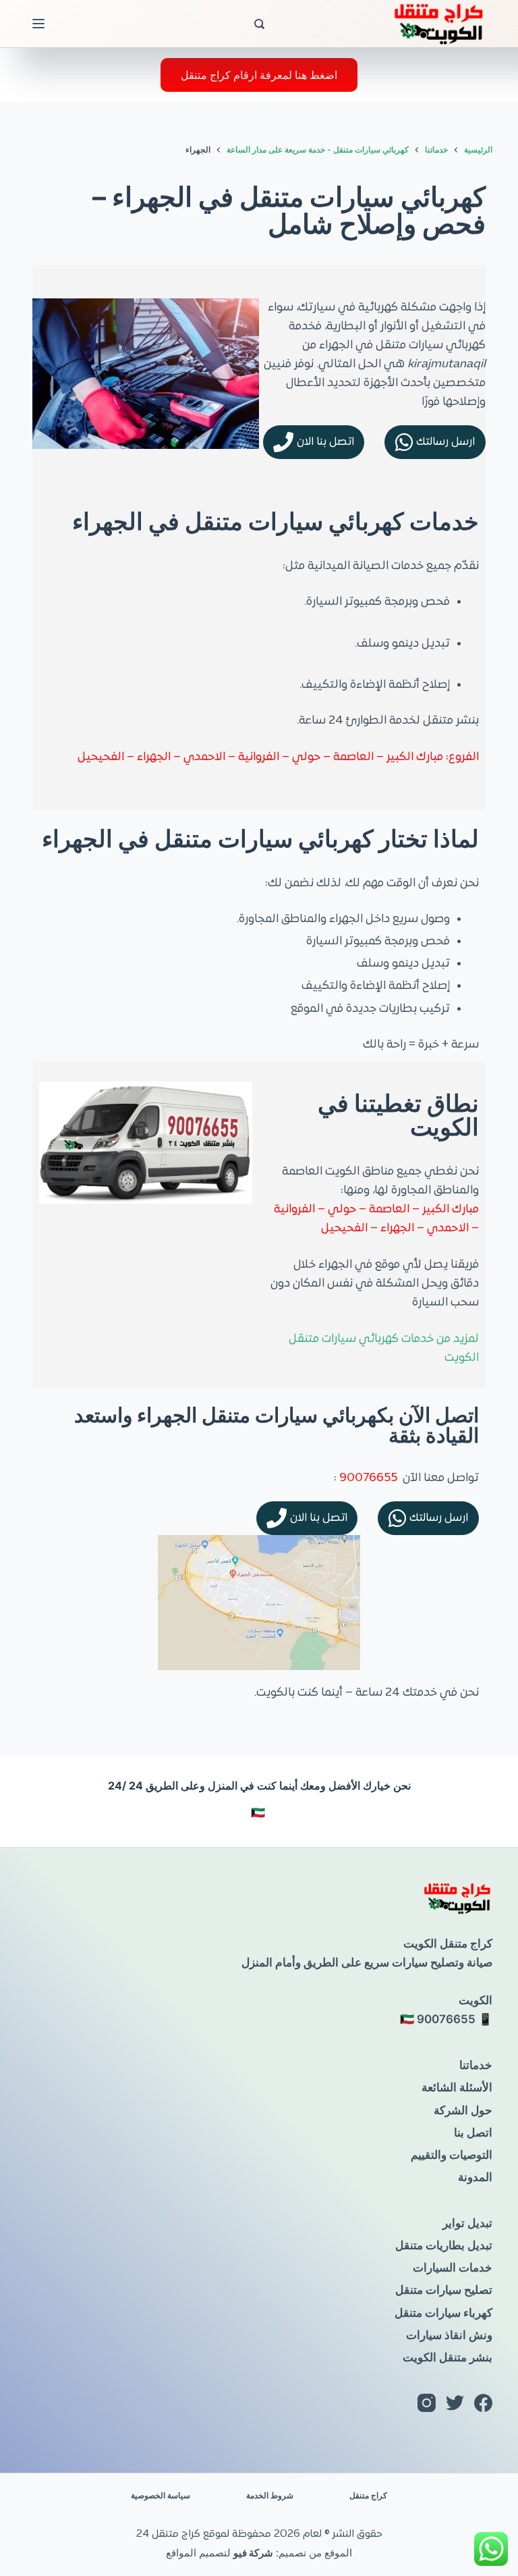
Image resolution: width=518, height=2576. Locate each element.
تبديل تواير (467, 2223)
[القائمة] (38, 24)
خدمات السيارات (453, 2268)
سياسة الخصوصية (161, 2495)
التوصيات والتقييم (452, 2155)
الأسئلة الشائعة (457, 2087)
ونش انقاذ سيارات (449, 2335)
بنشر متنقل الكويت (448, 2357)
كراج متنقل (368, 2495)
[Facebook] (483, 2403)
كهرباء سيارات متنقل (443, 2313)
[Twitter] (455, 2403)
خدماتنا (476, 2065)
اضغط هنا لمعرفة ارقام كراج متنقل (259, 75)
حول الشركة (463, 2110)
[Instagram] (427, 2403)
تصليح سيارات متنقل (444, 2290)
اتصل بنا (473, 2132)
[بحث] (259, 24)
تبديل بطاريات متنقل (444, 2245)
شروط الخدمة (270, 2495)
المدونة (475, 2177)
